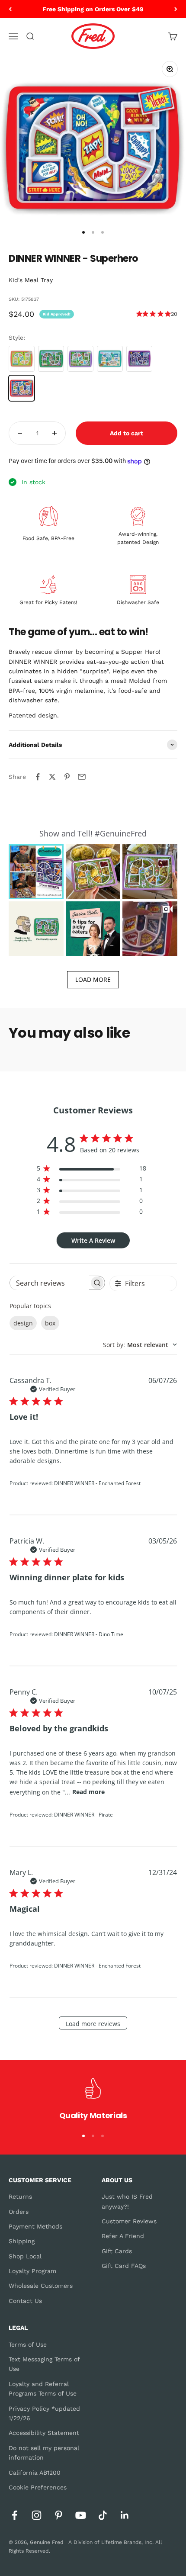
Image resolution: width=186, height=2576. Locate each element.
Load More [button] (93, 979)
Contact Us (25, 2301)
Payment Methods (35, 2226)
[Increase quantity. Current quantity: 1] (55, 433)
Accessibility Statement (44, 2433)
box (50, 1323)
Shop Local (25, 2256)
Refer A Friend (123, 2236)
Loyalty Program (32, 2271)
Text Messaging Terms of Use (44, 2364)
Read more (88, 1792)
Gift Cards (117, 2251)
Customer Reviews (129, 2221)
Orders (19, 2212)
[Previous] (10, 9)
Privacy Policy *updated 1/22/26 (44, 2413)
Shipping (22, 2241)
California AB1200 (35, 2473)
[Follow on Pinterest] (59, 2515)
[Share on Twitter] (52, 777)
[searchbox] (50, 1283)
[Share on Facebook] (38, 777)
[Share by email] (82, 777)
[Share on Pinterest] (67, 777)
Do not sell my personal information (44, 2453)
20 (174, 314)
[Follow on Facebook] (14, 2515)
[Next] (176, 9)
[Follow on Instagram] (37, 2515)
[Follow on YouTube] (81, 2515)
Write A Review (93, 1240)
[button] (36, 872)
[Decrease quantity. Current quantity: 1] (20, 433)
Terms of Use (28, 2344)
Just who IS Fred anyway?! (127, 2201)
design (23, 1323)
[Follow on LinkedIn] (125, 2515)
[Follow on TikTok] (103, 2515)
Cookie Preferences (38, 2487)
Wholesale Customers (41, 2286)
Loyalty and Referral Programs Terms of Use (43, 2389)
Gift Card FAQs (124, 2266)
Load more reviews (93, 2024)
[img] (139, 314)
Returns (20, 2197)
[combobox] (140, 1345)
